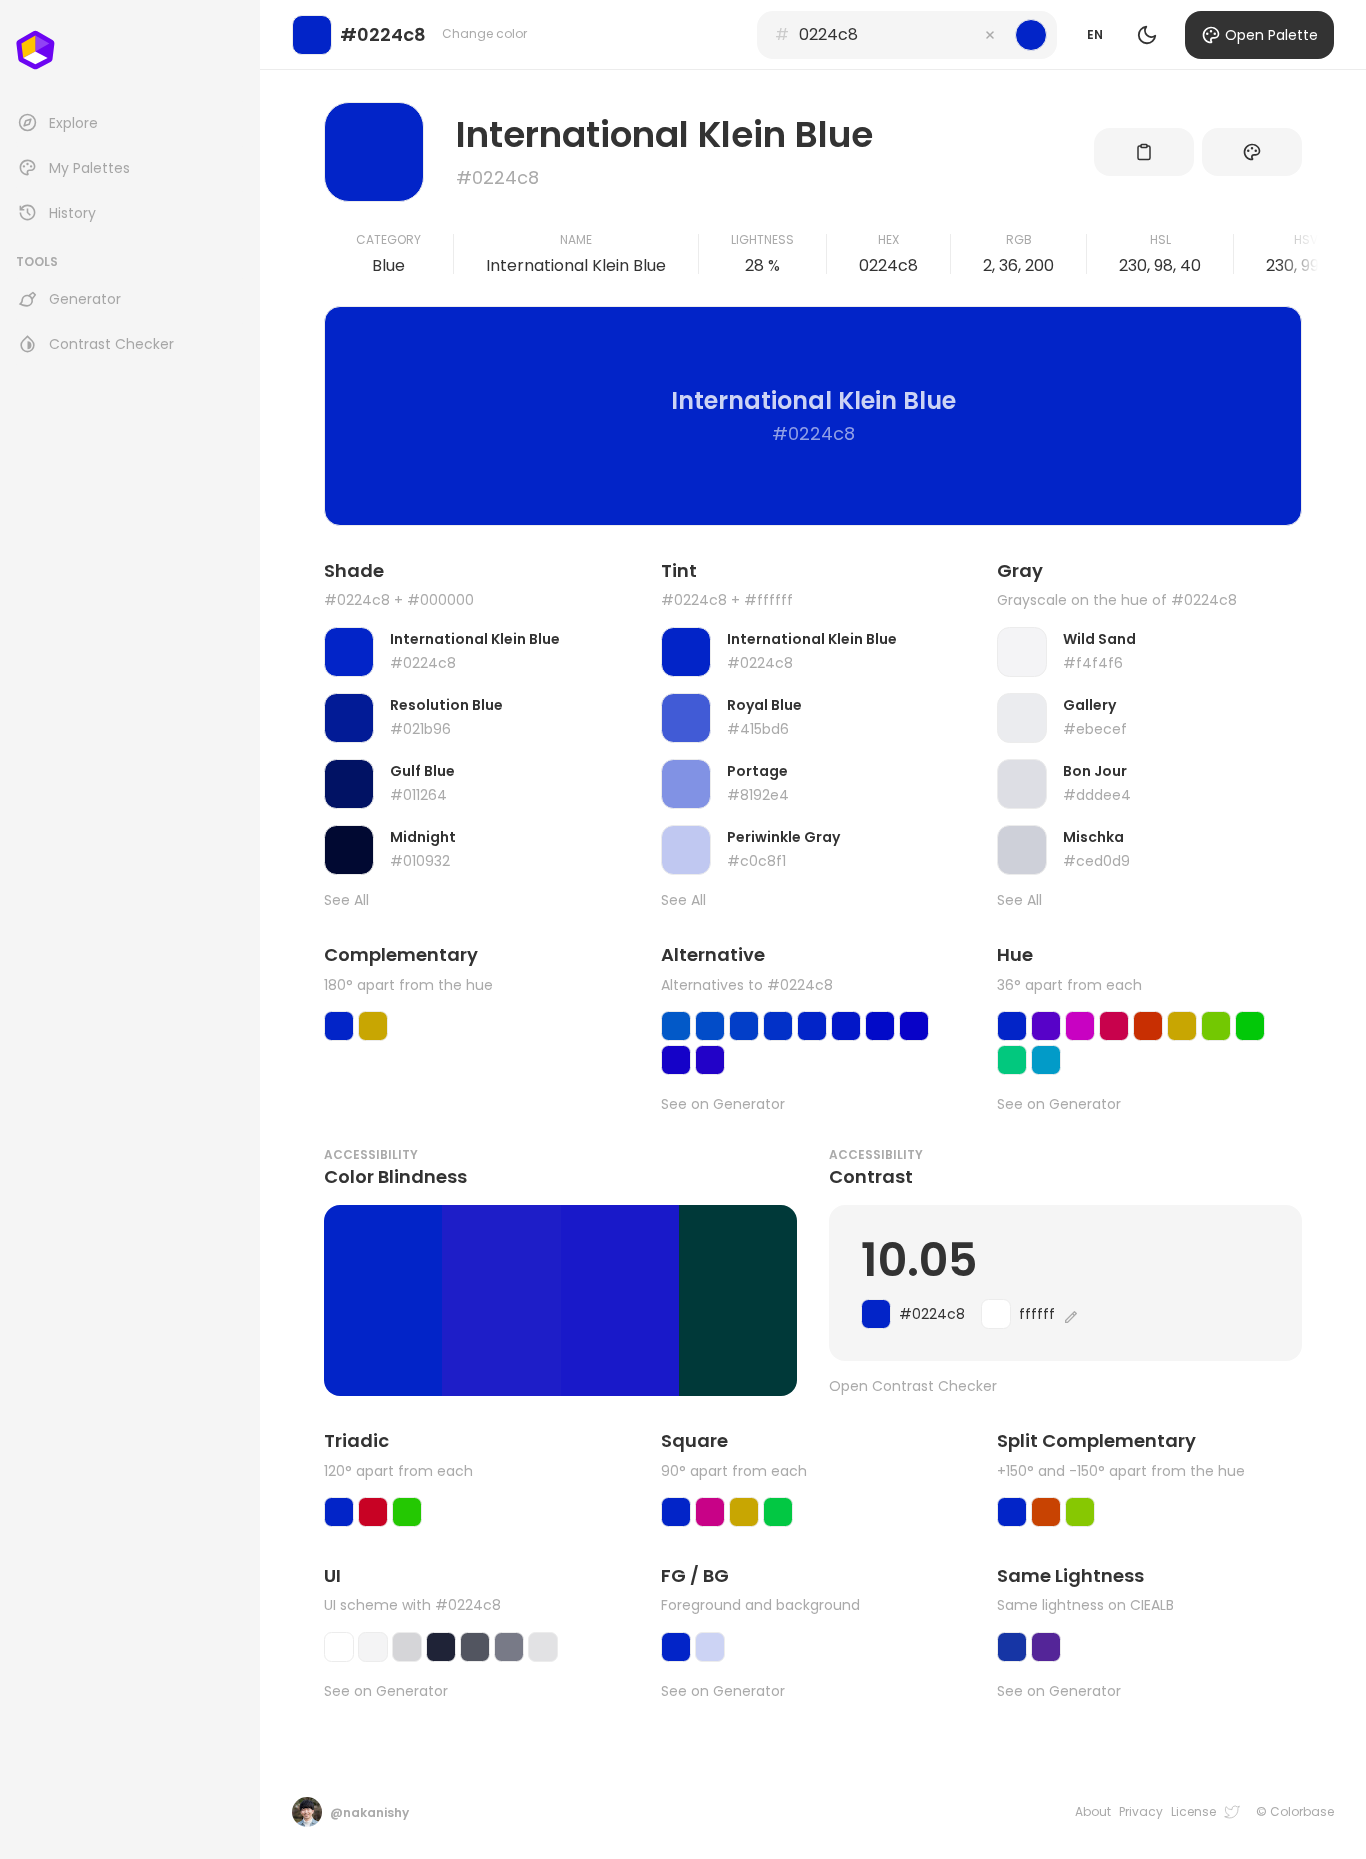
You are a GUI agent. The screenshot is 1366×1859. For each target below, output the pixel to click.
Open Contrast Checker (913, 1386)
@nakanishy (369, 1812)
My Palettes (89, 168)
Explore (73, 123)
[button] (990, 35)
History (72, 213)
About (1093, 1812)
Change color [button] (484, 33)
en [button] (1095, 34)
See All (346, 900)
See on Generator (723, 1104)
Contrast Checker (111, 344)
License (1193, 1812)
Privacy (1141, 1812)
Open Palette (1271, 35)
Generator (85, 299)
